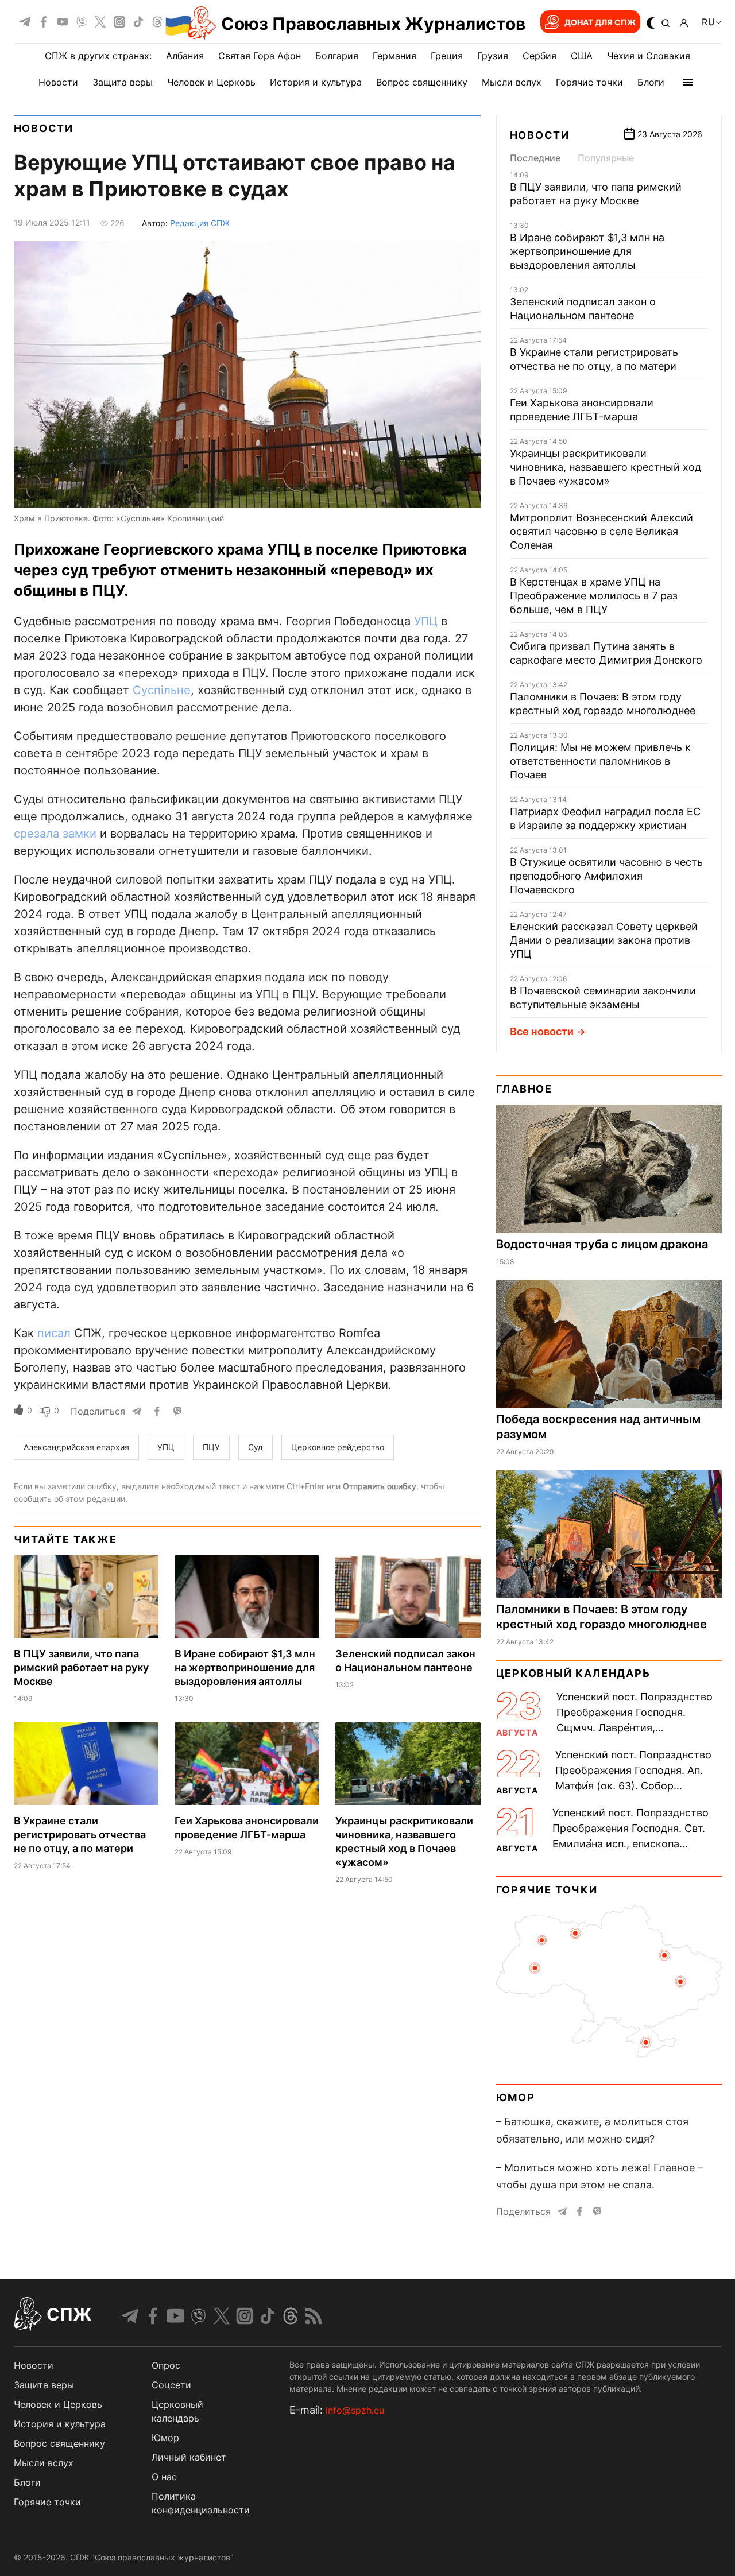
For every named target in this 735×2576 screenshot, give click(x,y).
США (582, 56)
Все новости (542, 1031)
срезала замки (55, 834)
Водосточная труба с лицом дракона (602, 1244)
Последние (535, 158)
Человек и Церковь (211, 82)
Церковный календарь (573, 1673)
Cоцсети (171, 2385)
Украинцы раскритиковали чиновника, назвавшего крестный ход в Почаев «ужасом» (606, 467)
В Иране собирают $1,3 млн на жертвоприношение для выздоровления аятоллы (245, 1667)
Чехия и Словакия (649, 56)
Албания (185, 56)
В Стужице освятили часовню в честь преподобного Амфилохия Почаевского (606, 876)
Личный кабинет (189, 2457)
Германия (394, 56)
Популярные (606, 158)
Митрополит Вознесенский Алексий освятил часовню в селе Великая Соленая (601, 531)
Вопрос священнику (422, 82)
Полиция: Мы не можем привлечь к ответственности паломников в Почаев (600, 761)
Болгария (337, 56)
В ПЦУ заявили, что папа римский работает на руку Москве (81, 1667)
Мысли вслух (512, 82)
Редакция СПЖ (200, 223)
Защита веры (123, 82)
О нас (164, 2477)
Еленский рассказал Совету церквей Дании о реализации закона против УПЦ (604, 940)
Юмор (516, 2097)
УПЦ (426, 621)
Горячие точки (589, 82)
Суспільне (162, 690)
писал (54, 1333)
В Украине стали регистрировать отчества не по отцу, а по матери (80, 1835)
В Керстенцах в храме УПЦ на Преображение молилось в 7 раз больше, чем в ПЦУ (594, 596)
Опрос (166, 2365)
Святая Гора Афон (260, 56)
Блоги (651, 82)
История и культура (316, 82)
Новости (58, 82)
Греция (447, 56)
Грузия (493, 56)
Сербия (539, 56)
